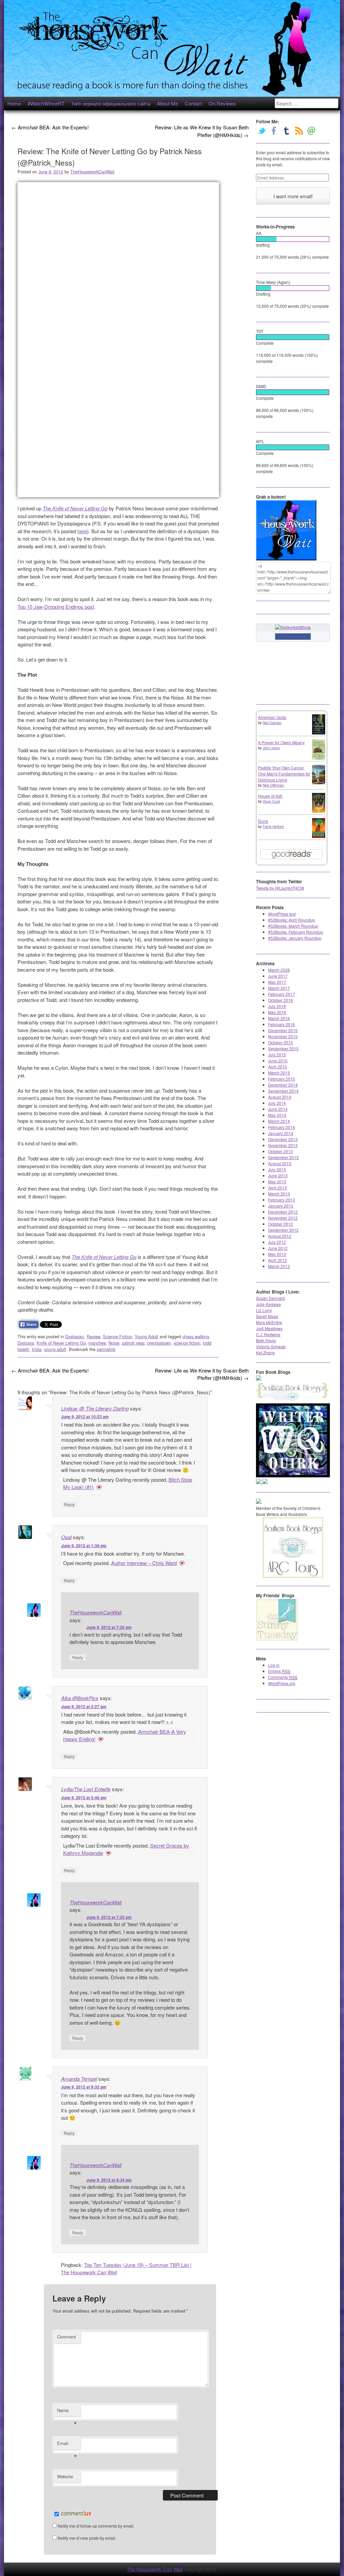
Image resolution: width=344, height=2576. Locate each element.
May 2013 (277, 1181)
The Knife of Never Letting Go (75, 508)
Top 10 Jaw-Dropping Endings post (56, 607)
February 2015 (282, 1079)
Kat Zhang (265, 1353)
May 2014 (277, 1115)
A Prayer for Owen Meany (281, 742)
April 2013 (277, 1188)
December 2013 (283, 1139)
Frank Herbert (273, 827)
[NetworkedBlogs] (293, 627)
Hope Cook (271, 801)
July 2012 (277, 1242)
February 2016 (282, 1024)
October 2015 (281, 1042)
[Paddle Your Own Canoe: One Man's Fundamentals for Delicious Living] (319, 783)
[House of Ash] (319, 811)
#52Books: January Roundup (295, 938)
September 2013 (283, 1157)
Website (65, 2476)
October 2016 (281, 1000)
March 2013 (279, 1194)
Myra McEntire (269, 1322)
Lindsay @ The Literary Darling (95, 1408)
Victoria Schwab (271, 1346)
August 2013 (280, 1163)
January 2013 (281, 1206)
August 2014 (280, 1097)
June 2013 (278, 1175)
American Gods (272, 717)
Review (93, 1336)
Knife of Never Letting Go (61, 1343)
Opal (66, 1537)
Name (67, 2412)
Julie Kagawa (268, 1304)
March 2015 (279, 1073)
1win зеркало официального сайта (111, 103)
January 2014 (281, 1133)
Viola (36, 1349)
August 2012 (280, 1236)
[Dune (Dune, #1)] (319, 836)
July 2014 (277, 1103)
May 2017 (277, 982)
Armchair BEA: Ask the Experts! (50, 127)
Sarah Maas (267, 1316)
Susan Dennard (270, 1298)
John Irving (271, 748)
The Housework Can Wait (155, 2569)
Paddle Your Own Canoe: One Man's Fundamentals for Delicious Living (284, 774)
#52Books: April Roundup (292, 920)
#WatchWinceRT (46, 103)
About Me (167, 103)
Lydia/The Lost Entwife (86, 1789)
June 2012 (278, 1248)
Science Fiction (117, 1336)
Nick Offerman (273, 785)
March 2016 (279, 1018)
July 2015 (277, 1054)
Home (14, 103)
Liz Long (264, 1310)
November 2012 (283, 1218)
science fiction (187, 1343)
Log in (274, 1665)
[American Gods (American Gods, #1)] (319, 733)
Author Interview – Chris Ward (144, 1563)
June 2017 (278, 976)
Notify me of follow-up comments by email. (96, 2526)
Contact (193, 103)
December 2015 (283, 1030)
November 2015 (283, 1036)
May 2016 (277, 1012)
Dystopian (75, 1336)
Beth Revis (266, 1340)
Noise (114, 1343)
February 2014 (282, 1127)
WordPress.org (282, 1683)
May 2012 (277, 1254)
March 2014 (279, 1121)
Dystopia (26, 1343)
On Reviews (222, 103)
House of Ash (270, 796)
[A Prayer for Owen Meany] (319, 758)
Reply (69, 1504)
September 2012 (283, 1230)
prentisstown (159, 1343)
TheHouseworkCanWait (92, 172)
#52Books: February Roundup (296, 932)
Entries (279, 1671)
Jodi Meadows (269, 1328)
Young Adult (146, 1336)
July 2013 (277, 1169)
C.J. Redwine (268, 1334)
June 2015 (278, 1061)
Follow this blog (293, 636)
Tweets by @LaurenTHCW (280, 888)
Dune (263, 821)
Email (67, 2445)
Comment (67, 2337)
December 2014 (283, 1085)
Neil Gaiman (272, 723)
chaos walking (196, 1336)
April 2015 (277, 1067)
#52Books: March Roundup (293, 926)
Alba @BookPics (80, 1698)
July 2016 (277, 1006)
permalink (106, 1349)
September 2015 (283, 1048)
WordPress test (282, 914)
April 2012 (277, 1260)
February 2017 (282, 994)
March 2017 (279, 988)
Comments (283, 1677)
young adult (55, 1349)
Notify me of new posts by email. (87, 2538)
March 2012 (279, 1266)
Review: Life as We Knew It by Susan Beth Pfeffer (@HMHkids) (202, 131)
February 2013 (282, 1200)
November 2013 (283, 1145)
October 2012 (281, 1224)
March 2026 (279, 970)
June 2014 (278, 1109)
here (82, 531)
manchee (97, 1343)
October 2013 (281, 1151)
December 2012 (283, 1212)
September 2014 (283, 1091)
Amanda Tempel (79, 2079)
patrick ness (133, 1343)
